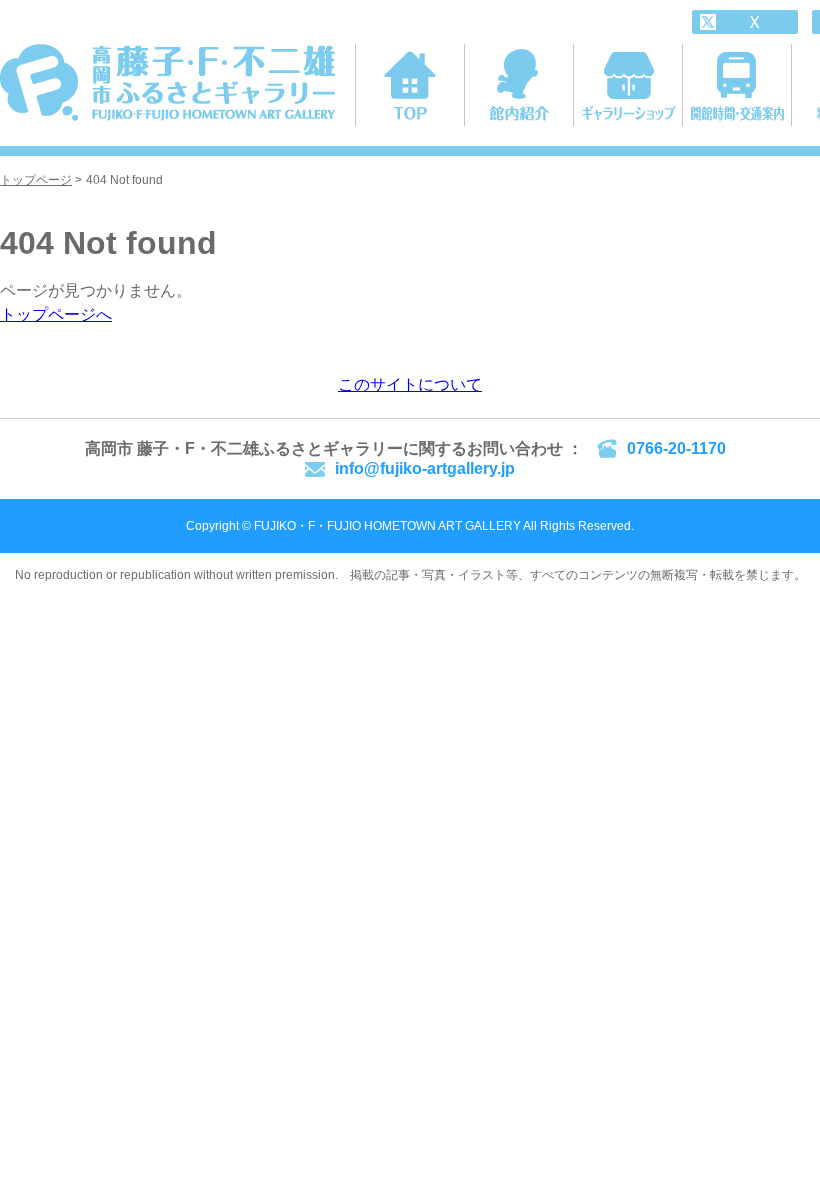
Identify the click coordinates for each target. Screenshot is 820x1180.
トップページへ (56, 314)
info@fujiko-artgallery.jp (425, 468)
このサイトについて (410, 384)
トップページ (36, 180)
